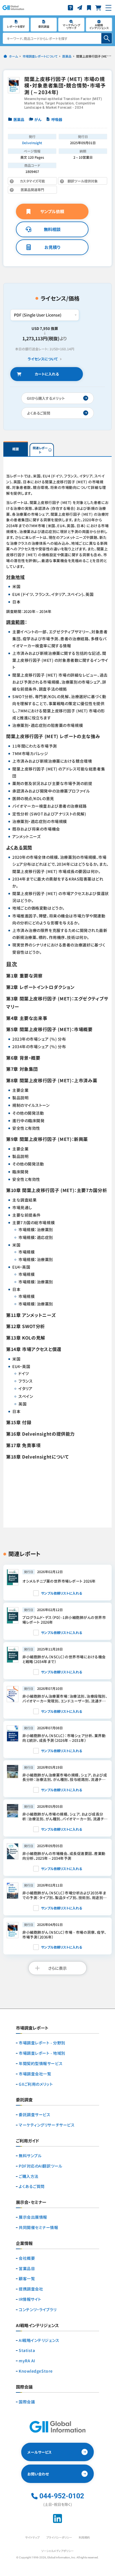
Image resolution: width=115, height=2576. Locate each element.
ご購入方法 (29, 2176)
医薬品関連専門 (36, 190)
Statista (27, 2350)
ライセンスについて (43, 359)
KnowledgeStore (36, 2371)
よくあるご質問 (32, 2186)
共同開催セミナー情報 (39, 2227)
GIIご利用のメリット (36, 2084)
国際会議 (27, 2402)
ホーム (13, 56)
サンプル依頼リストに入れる (62, 1593)
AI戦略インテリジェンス (39, 2340)
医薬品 (67, 56)
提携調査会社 (31, 2289)
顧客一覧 (27, 2279)
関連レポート (40, 450)
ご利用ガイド (27, 2141)
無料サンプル (30, 2156)
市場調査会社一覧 (35, 2074)
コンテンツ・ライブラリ (38, 2310)
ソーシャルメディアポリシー (57, 2551)
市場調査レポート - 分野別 (42, 2043)
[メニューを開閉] (108, 8)
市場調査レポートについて (40, 56)
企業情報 (24, 2244)
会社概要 (27, 2258)
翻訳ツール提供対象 (78, 182)
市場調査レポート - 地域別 (42, 2053)
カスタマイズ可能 (36, 182)
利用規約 (84, 2537)
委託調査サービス (34, 2115)
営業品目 (27, 2269)
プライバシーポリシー (59, 2537)
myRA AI (27, 2361)
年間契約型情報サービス (41, 2064)
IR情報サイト (30, 2299)
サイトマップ (32, 2537)
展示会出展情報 (33, 2217)
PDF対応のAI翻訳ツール (40, 2166)
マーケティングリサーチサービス (47, 2125)
